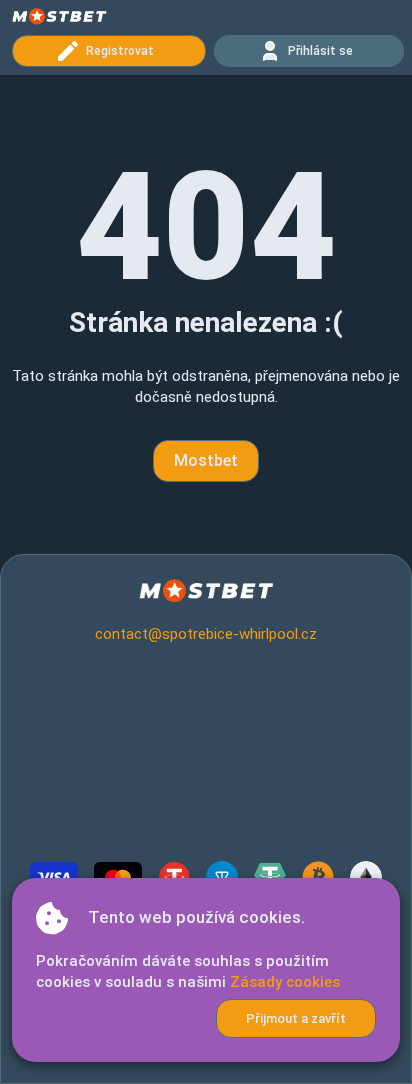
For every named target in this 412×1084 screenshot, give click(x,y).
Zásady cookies (285, 982)
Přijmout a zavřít (296, 1018)
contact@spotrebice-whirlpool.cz (206, 634)
